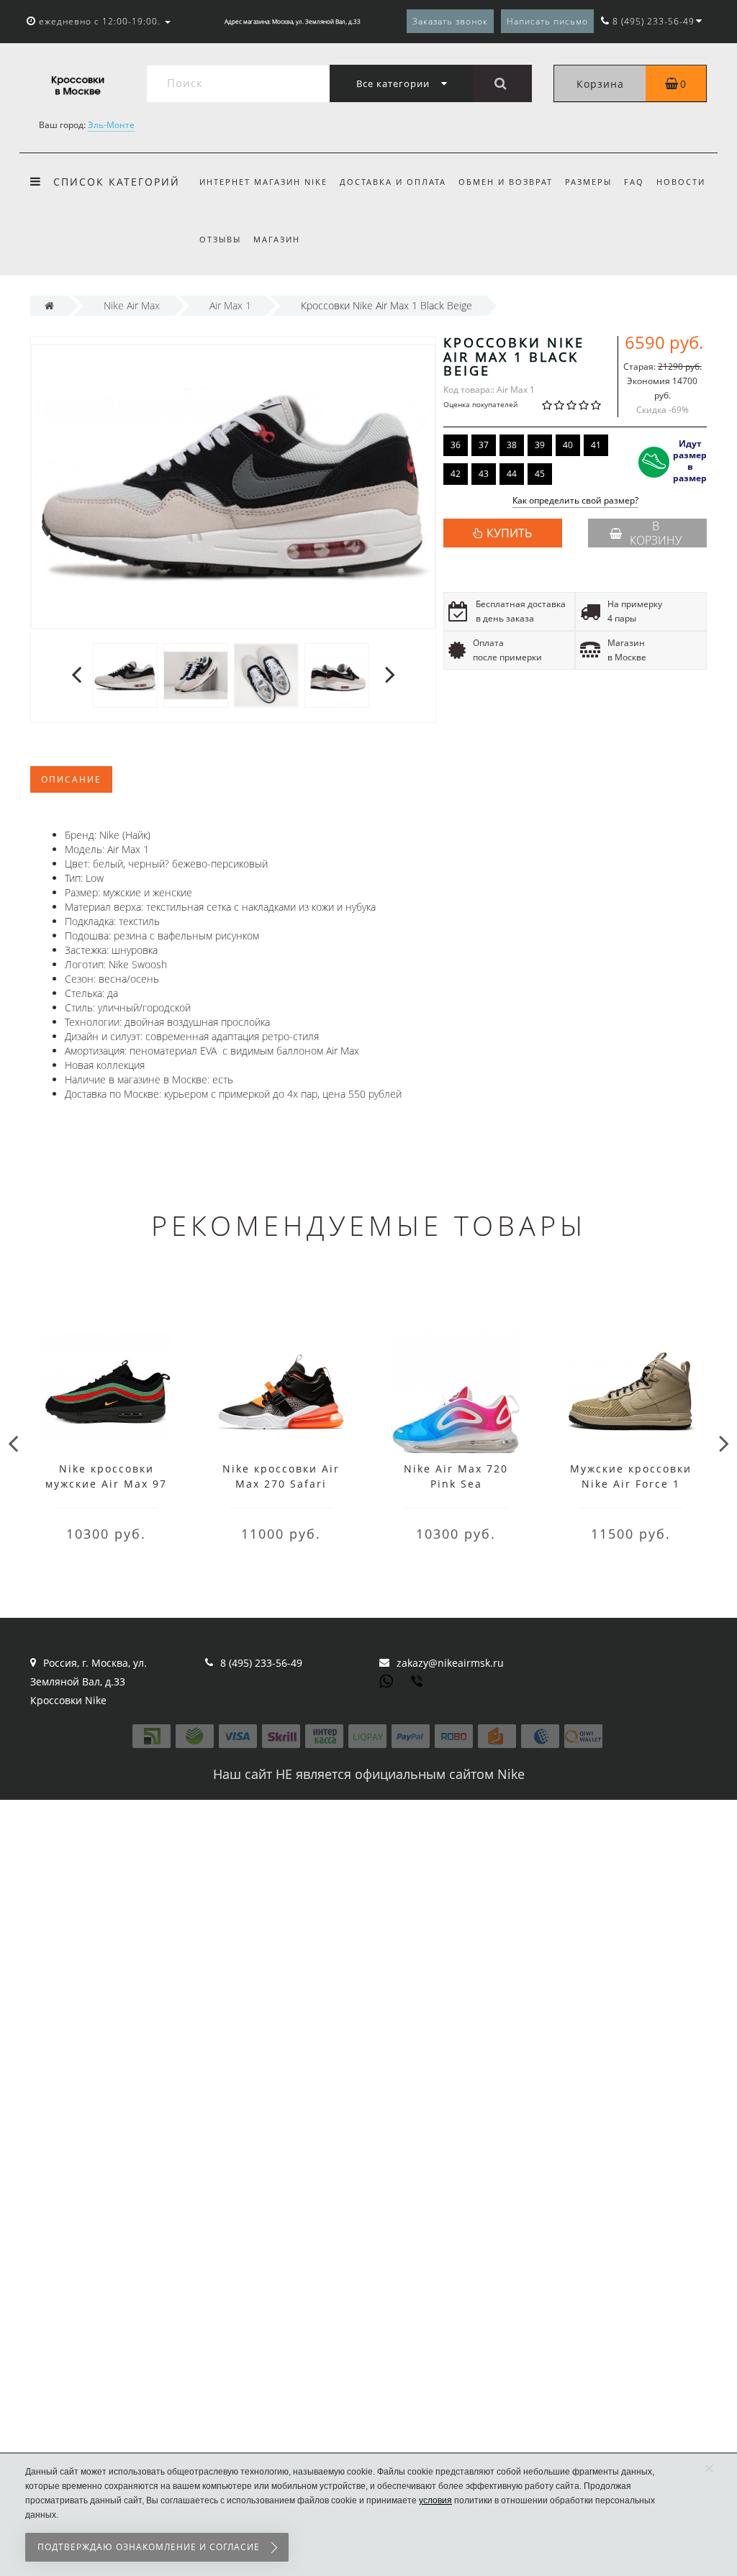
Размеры (588, 182)
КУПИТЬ (509, 533)
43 (484, 474)
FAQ (634, 182)
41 (596, 445)
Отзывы (220, 239)
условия (435, 2500)
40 (568, 445)
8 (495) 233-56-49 (261, 1663)
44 (512, 474)
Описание (71, 779)
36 (456, 445)
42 (456, 474)
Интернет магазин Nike (263, 182)
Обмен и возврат (506, 182)
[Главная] (49, 305)
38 (512, 445)
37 (484, 445)
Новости (681, 182)
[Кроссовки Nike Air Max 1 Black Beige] (125, 674)
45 (540, 474)
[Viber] (418, 1683)
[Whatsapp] (386, 1680)
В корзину (656, 533)
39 (540, 445)
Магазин (277, 239)
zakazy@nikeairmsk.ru (450, 1663)
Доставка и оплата (393, 182)
